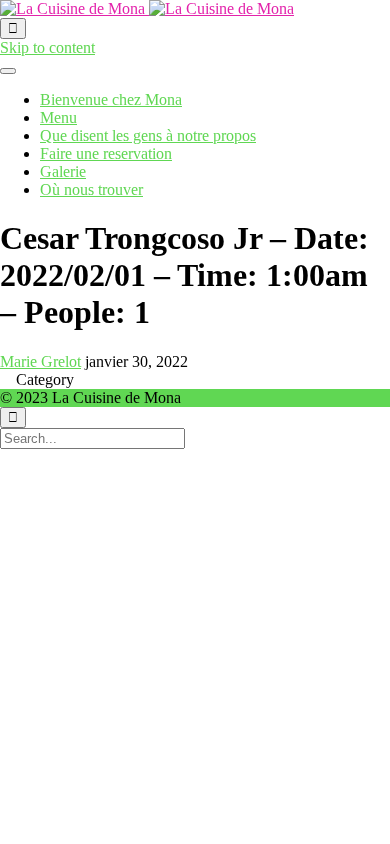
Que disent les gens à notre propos (148, 135)
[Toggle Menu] (8, 71)
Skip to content (47, 47)
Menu (58, 117)
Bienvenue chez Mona (111, 99)
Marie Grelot (40, 361)
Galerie (63, 171)
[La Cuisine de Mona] (147, 8)
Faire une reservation (106, 153)
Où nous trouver (91, 189)
